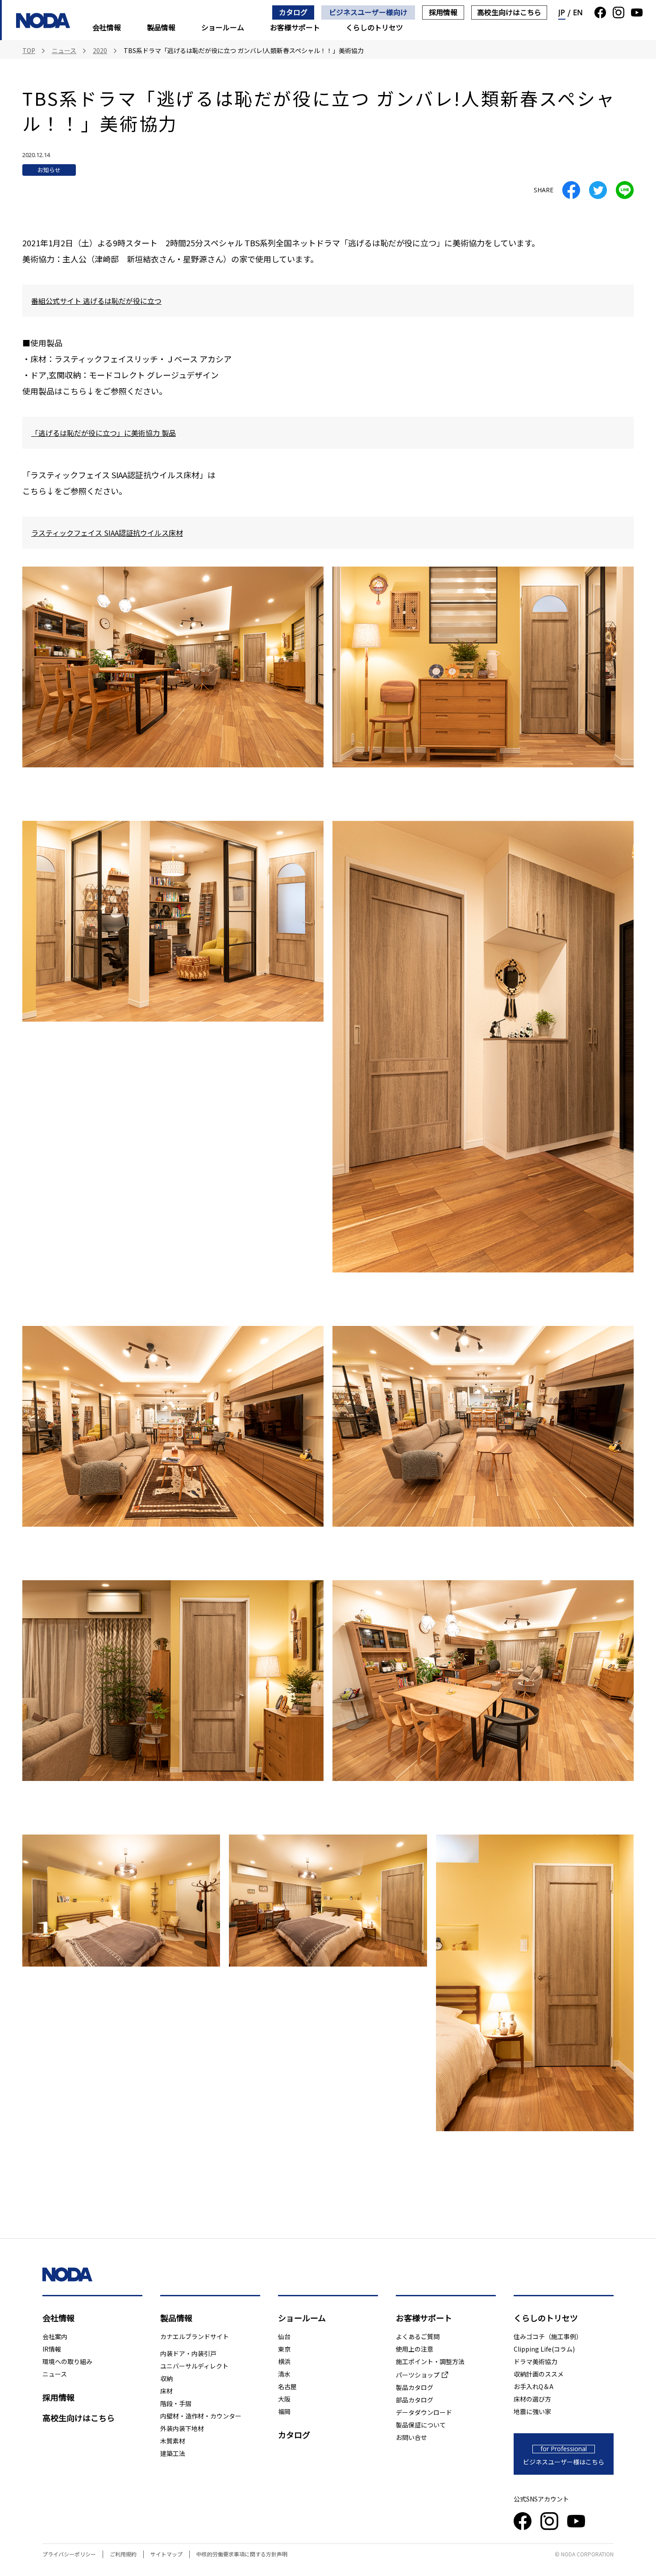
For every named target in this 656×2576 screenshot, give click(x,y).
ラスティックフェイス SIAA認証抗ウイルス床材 (107, 533)
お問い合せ (411, 2437)
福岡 (284, 2411)
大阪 (284, 2399)
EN (578, 12)
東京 (284, 2349)
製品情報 (161, 27)
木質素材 (173, 2441)
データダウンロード (424, 2412)
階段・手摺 (176, 2403)
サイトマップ (166, 2554)
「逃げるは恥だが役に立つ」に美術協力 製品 (104, 433)
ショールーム (223, 27)
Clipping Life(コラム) (544, 2349)
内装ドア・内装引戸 (188, 2353)
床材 (166, 2391)
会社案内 (55, 2336)
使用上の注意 (415, 2349)
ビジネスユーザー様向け (368, 12)
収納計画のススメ (539, 2374)
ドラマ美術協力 (536, 2361)
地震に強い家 (532, 2411)
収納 (166, 2378)
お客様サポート (295, 27)
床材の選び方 (532, 2399)
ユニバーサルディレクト (194, 2366)
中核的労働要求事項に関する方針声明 (242, 2554)
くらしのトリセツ (374, 27)
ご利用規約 (123, 2554)
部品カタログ (415, 2400)
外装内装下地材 (182, 2428)
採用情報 (443, 12)
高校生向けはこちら (509, 12)
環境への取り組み (67, 2361)
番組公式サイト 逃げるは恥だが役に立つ (96, 301)
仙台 (284, 2336)
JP (562, 12)
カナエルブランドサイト (195, 2336)
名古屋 (287, 2386)
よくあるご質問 (418, 2336)
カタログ (293, 12)
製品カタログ (415, 2387)
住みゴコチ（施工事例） (548, 2336)
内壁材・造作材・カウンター (201, 2416)
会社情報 (107, 27)
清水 (284, 2374)
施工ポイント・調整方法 (430, 2361)
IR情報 (52, 2349)
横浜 (284, 2361)
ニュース (55, 2374)
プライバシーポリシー (69, 2554)
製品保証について (421, 2425)
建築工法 (173, 2453)
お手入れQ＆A (534, 2386)
